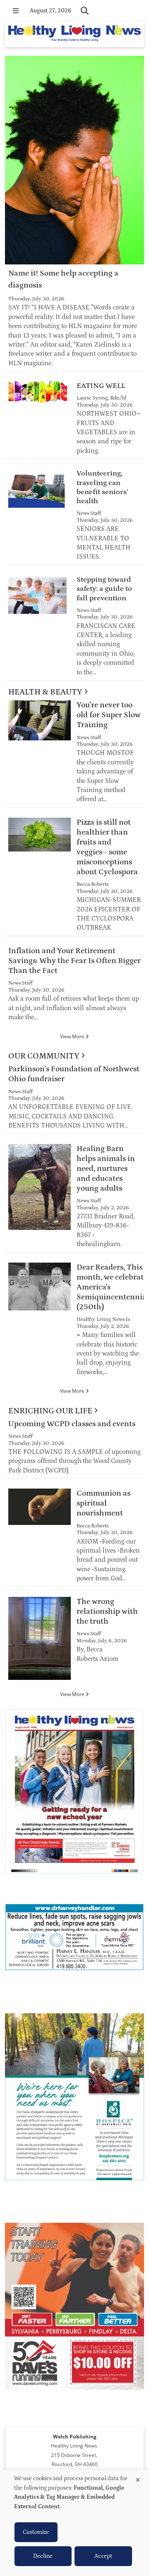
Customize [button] (36, 2532)
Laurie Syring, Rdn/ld (101, 398)
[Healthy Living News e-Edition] (74, 1791)
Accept (103, 2556)
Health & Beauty (45, 692)
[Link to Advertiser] (74, 1939)
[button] (16, 11)
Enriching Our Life (50, 1411)
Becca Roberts (93, 884)
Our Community (44, 1056)
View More (73, 1036)
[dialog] (74, 2523)
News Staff (89, 513)
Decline (43, 2556)
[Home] (74, 34)
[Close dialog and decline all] (138, 2478)
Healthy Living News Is (103, 1319)
